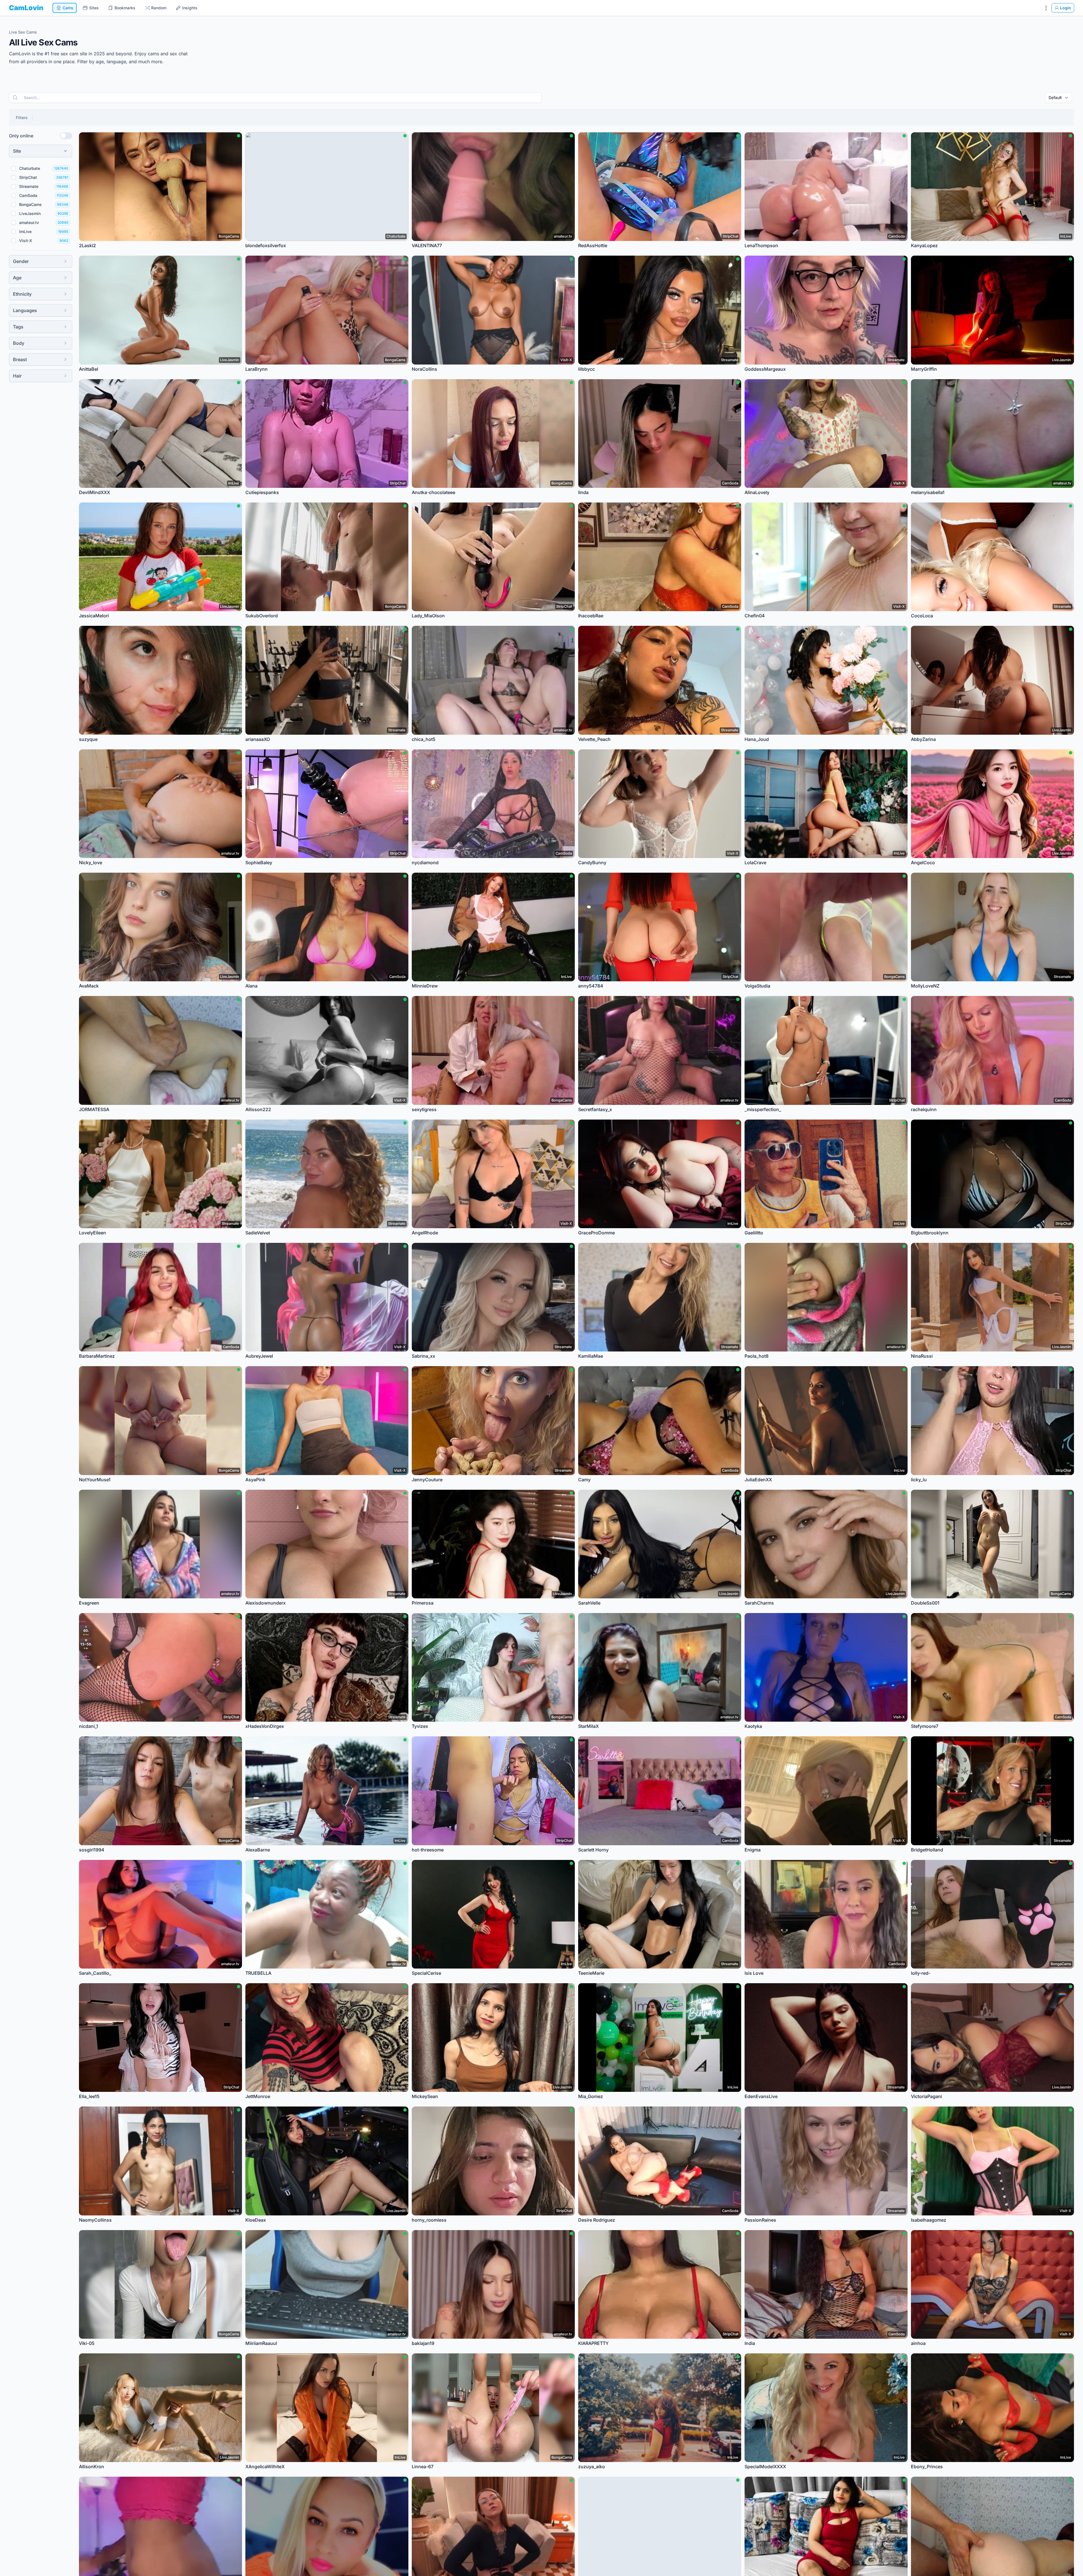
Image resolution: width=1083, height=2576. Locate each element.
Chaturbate (30, 168)
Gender (21, 261)
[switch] (66, 136)
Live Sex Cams (23, 32)
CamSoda (28, 195)
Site (17, 151)
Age (17, 278)
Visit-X (26, 241)
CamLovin (26, 8)
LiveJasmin (30, 213)
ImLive (25, 232)
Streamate (29, 186)
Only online (21, 136)
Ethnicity (22, 294)
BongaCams (30, 204)
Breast (20, 359)
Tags (18, 327)
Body (19, 343)
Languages (25, 310)
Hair (17, 376)
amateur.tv (29, 222)
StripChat (28, 177)
